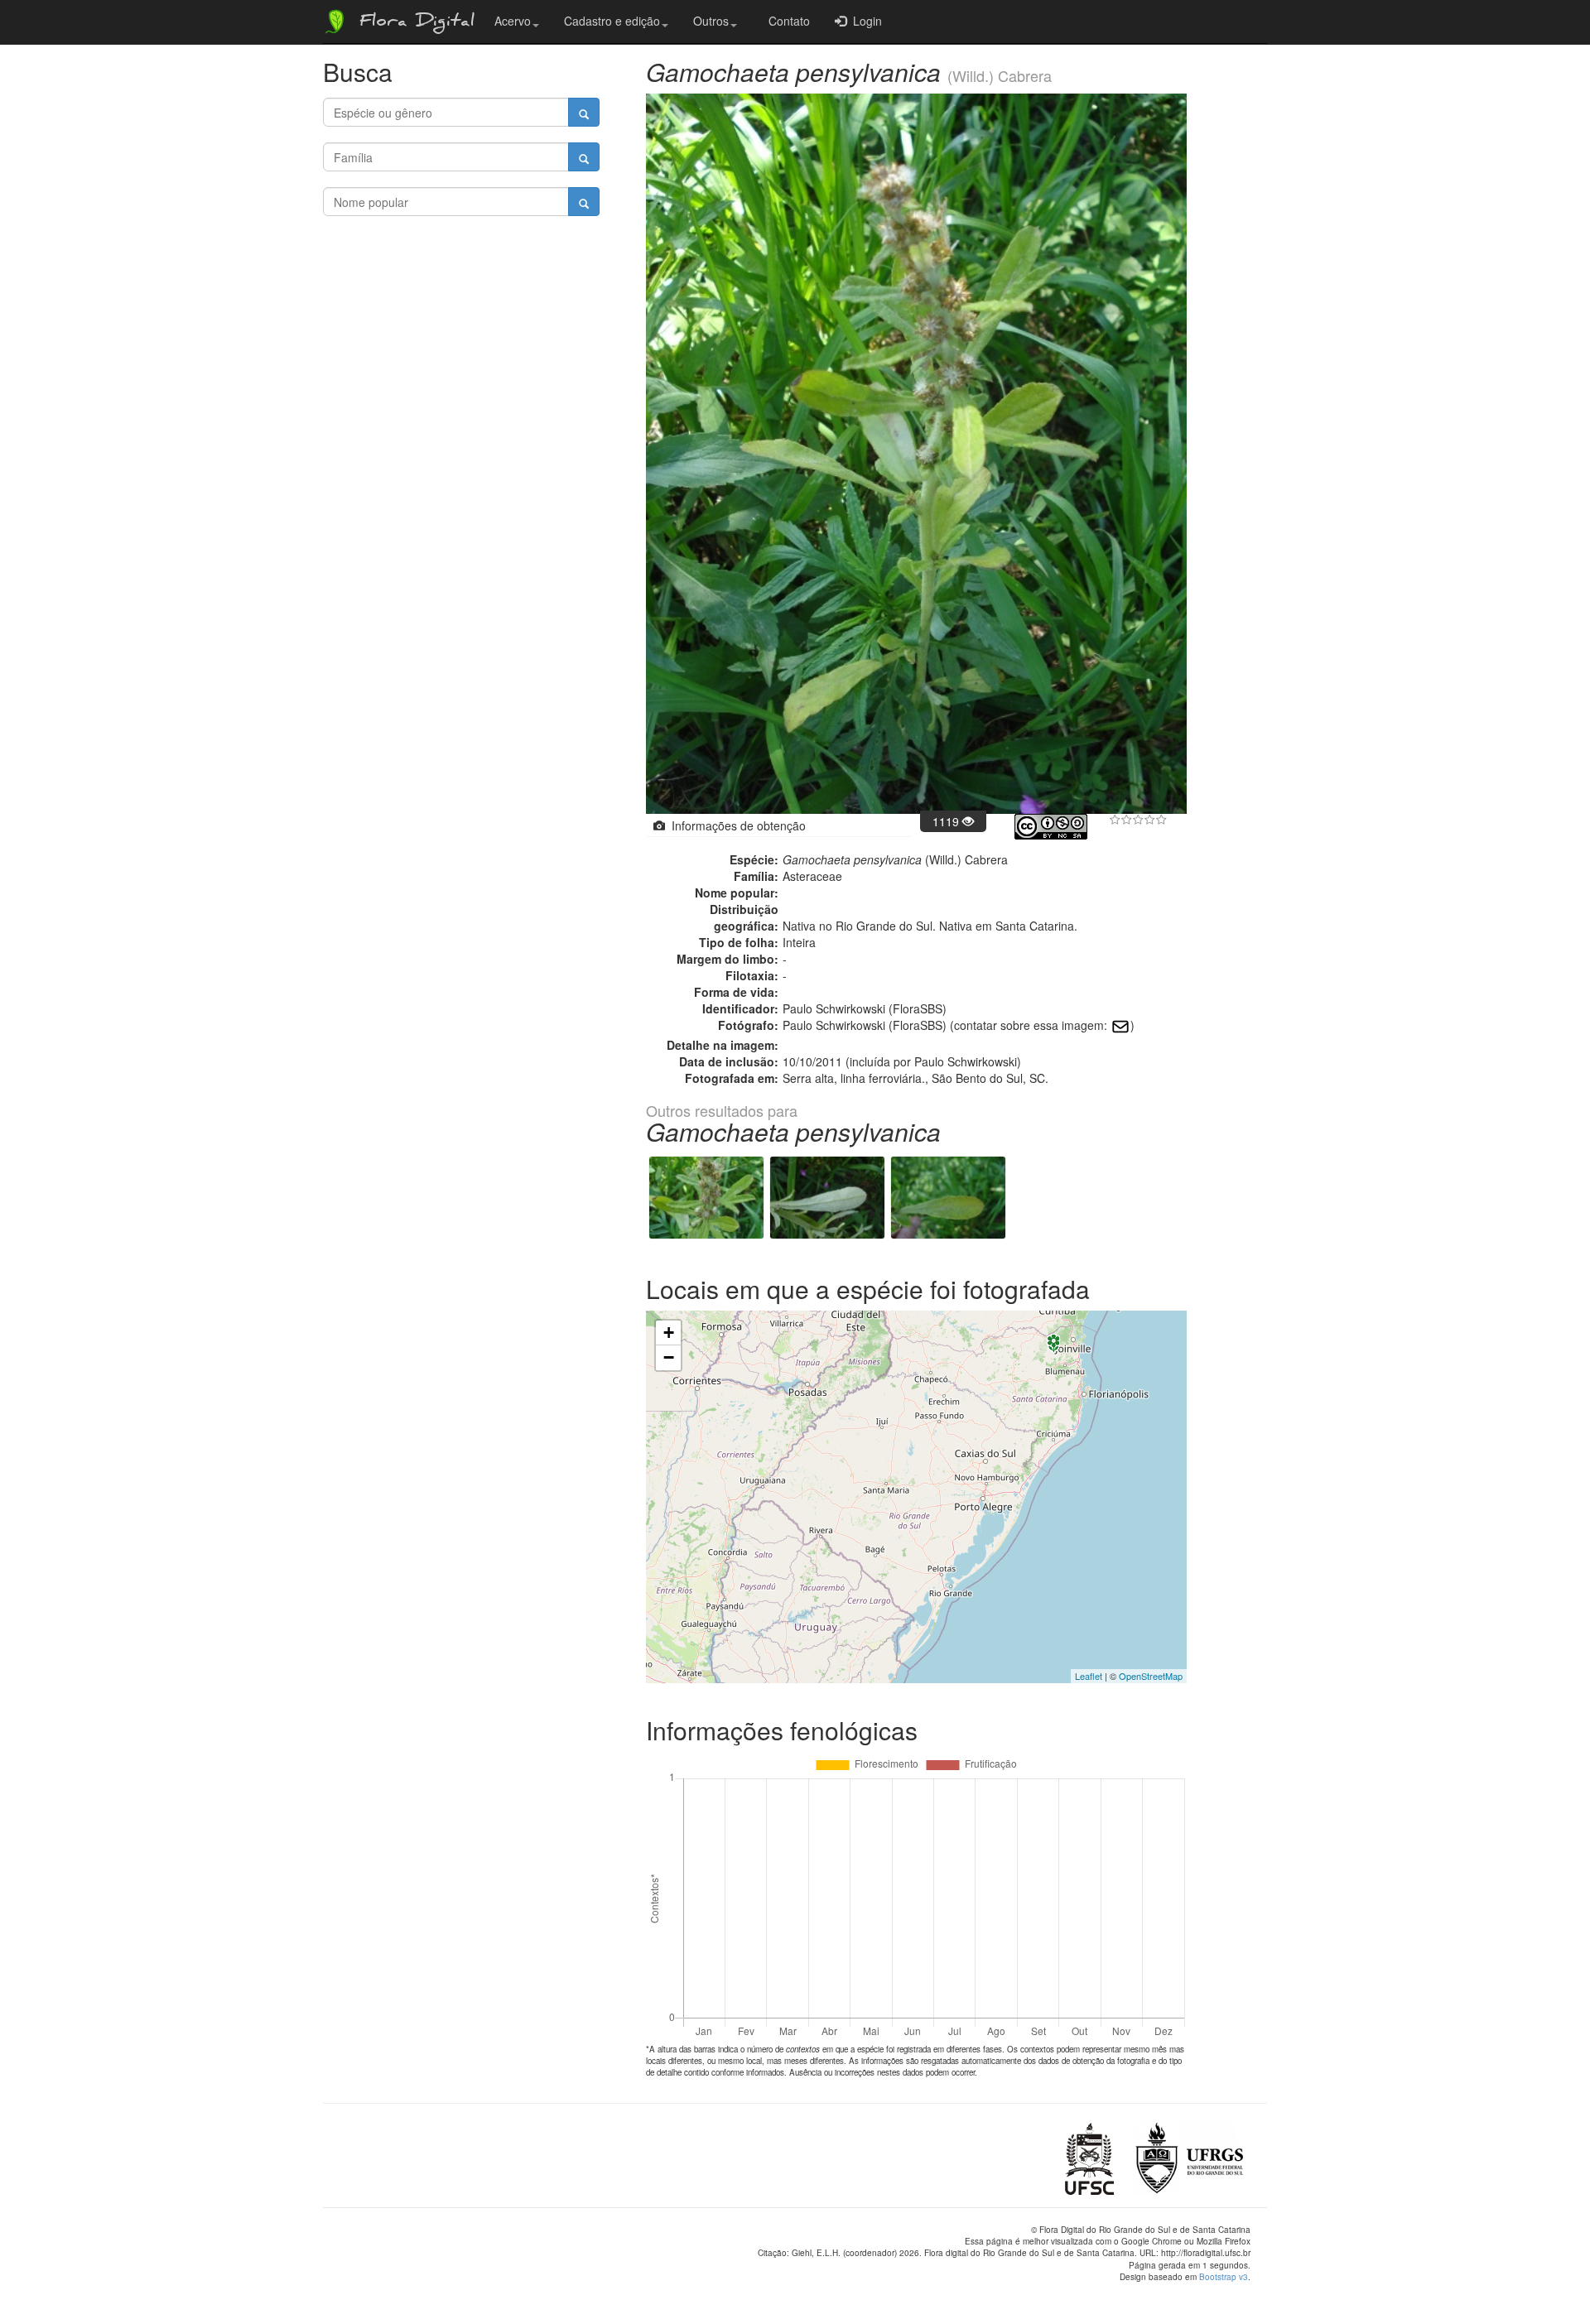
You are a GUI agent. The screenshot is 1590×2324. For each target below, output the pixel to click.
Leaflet (1089, 1676)
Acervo (513, 21)
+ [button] (669, 1333)
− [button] (669, 1357)
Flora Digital (413, 23)
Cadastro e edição (612, 21)
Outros (711, 21)
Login (864, 21)
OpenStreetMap (1151, 1676)
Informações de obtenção (735, 825)
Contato (786, 21)
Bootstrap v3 (1224, 2277)
